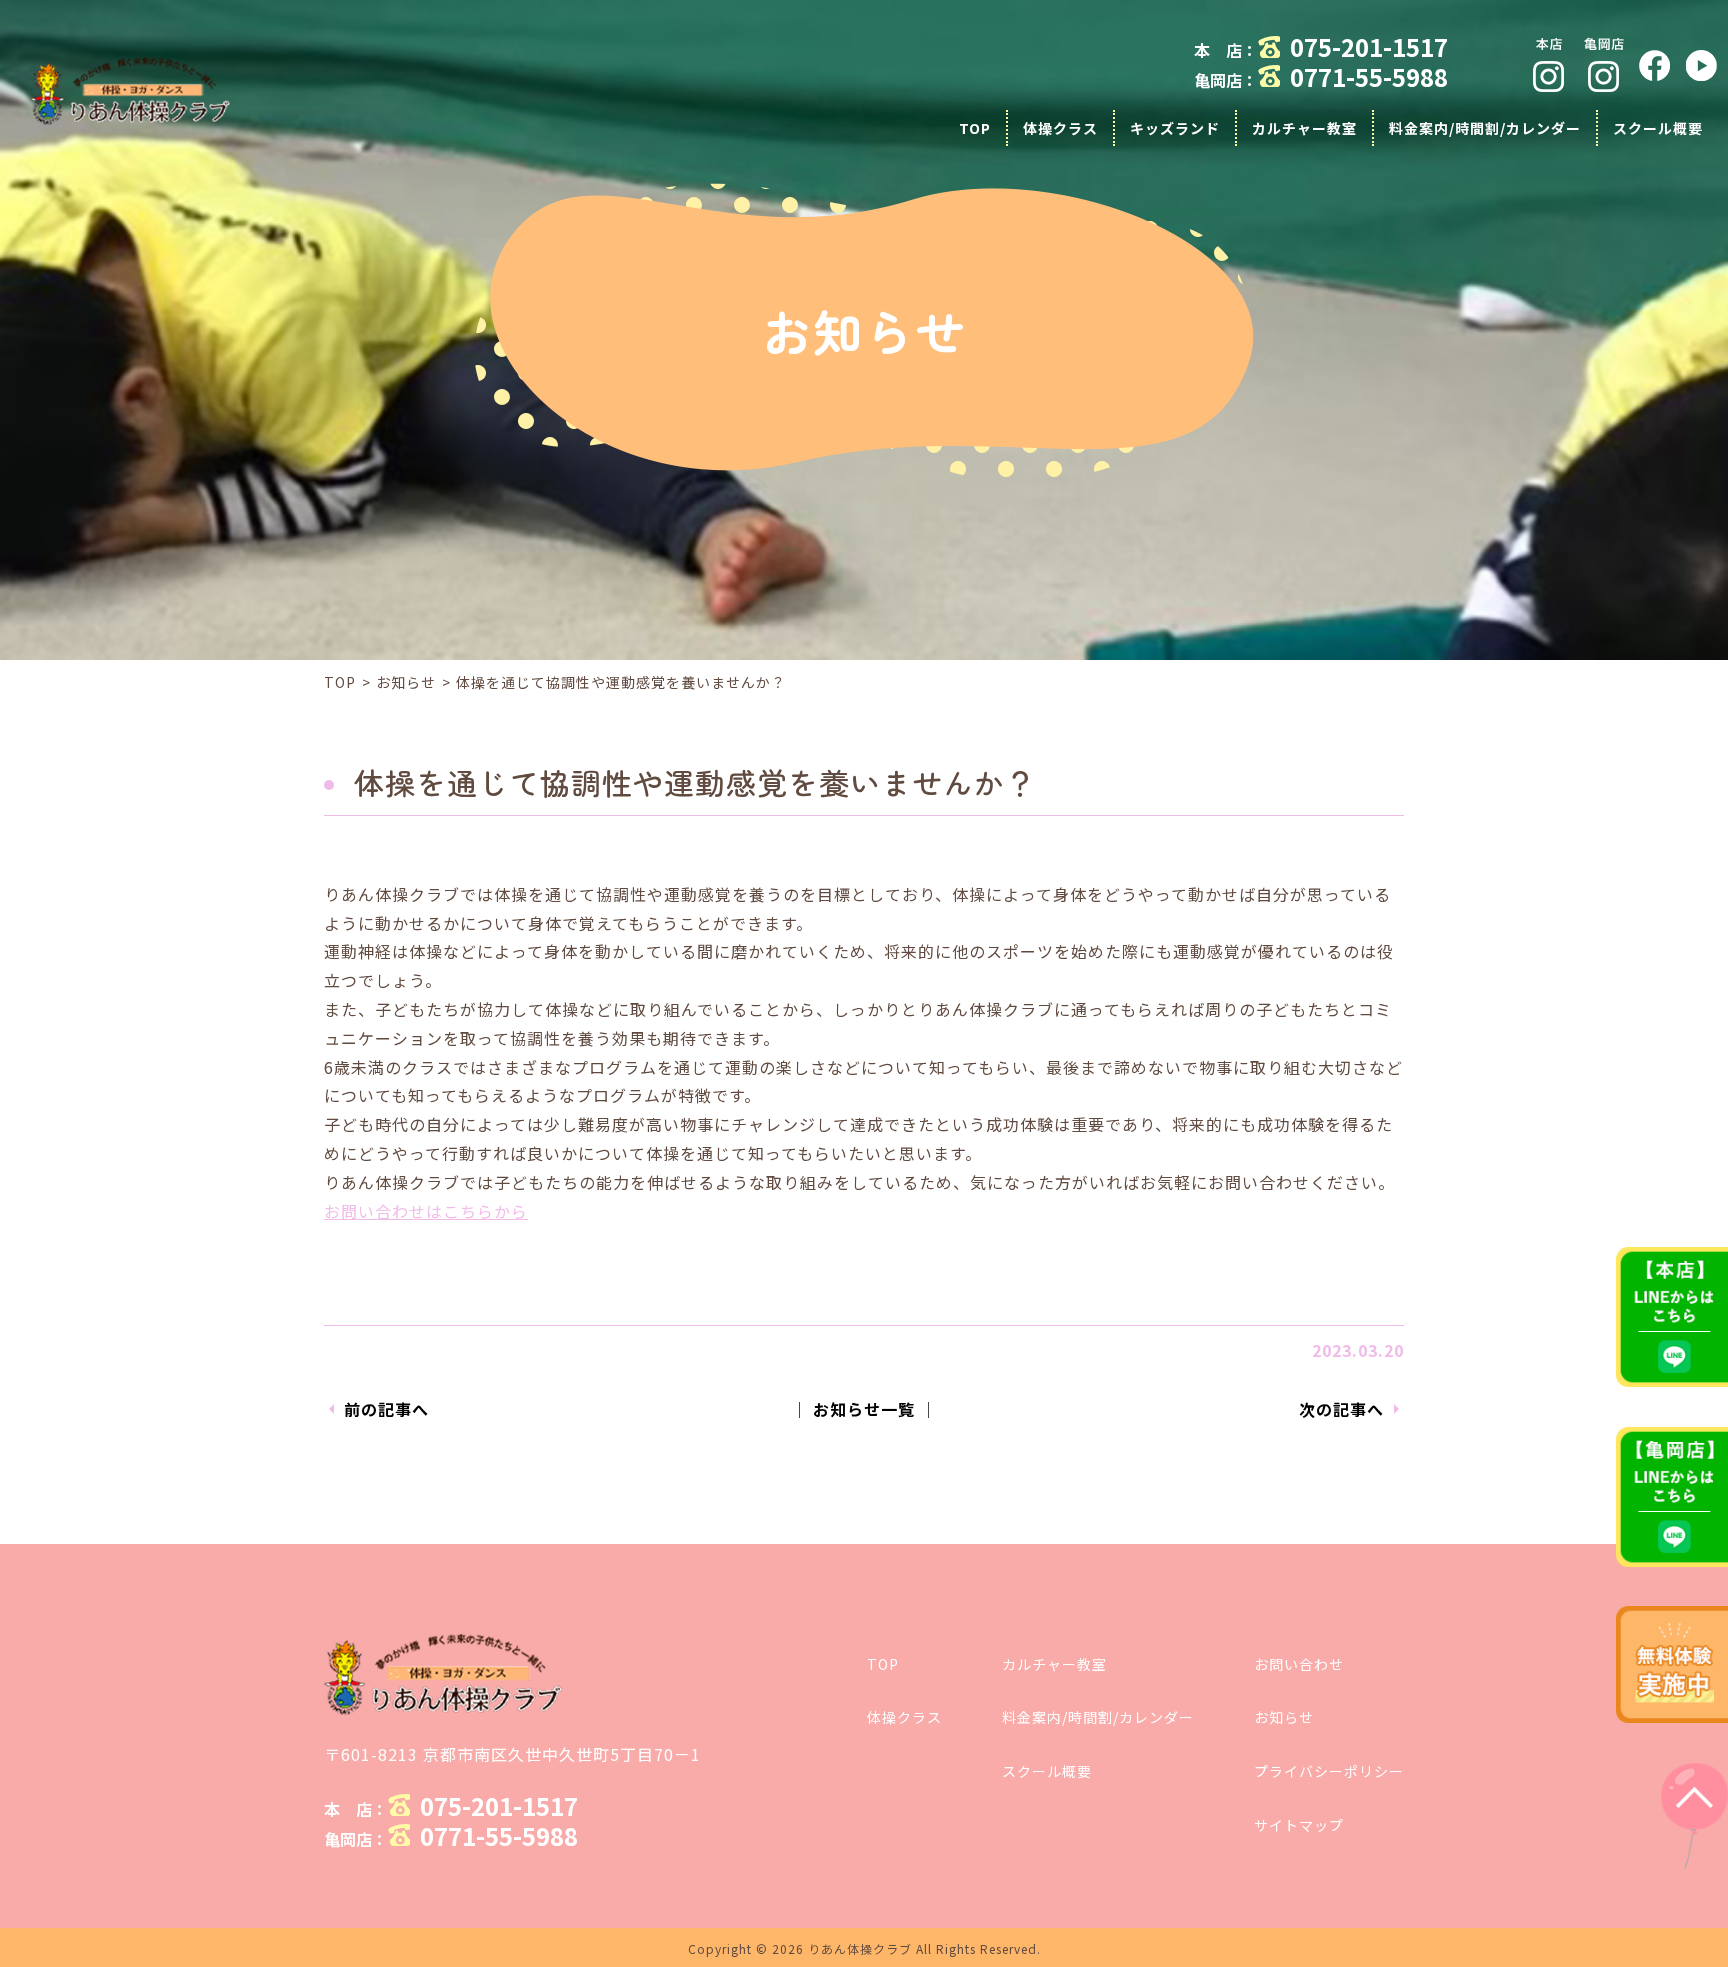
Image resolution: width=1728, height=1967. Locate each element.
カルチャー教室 (1054, 1664)
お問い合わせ (1299, 1664)
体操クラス (904, 1717)
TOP (340, 682)
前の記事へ (386, 1409)
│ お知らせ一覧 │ (864, 1409)
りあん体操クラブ (860, 1948)
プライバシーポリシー (1329, 1771)
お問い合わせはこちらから (426, 1211)
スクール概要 (1047, 1771)
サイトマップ (1299, 1825)
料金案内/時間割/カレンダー (1098, 1717)
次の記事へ (1341, 1409)
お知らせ (406, 682)
